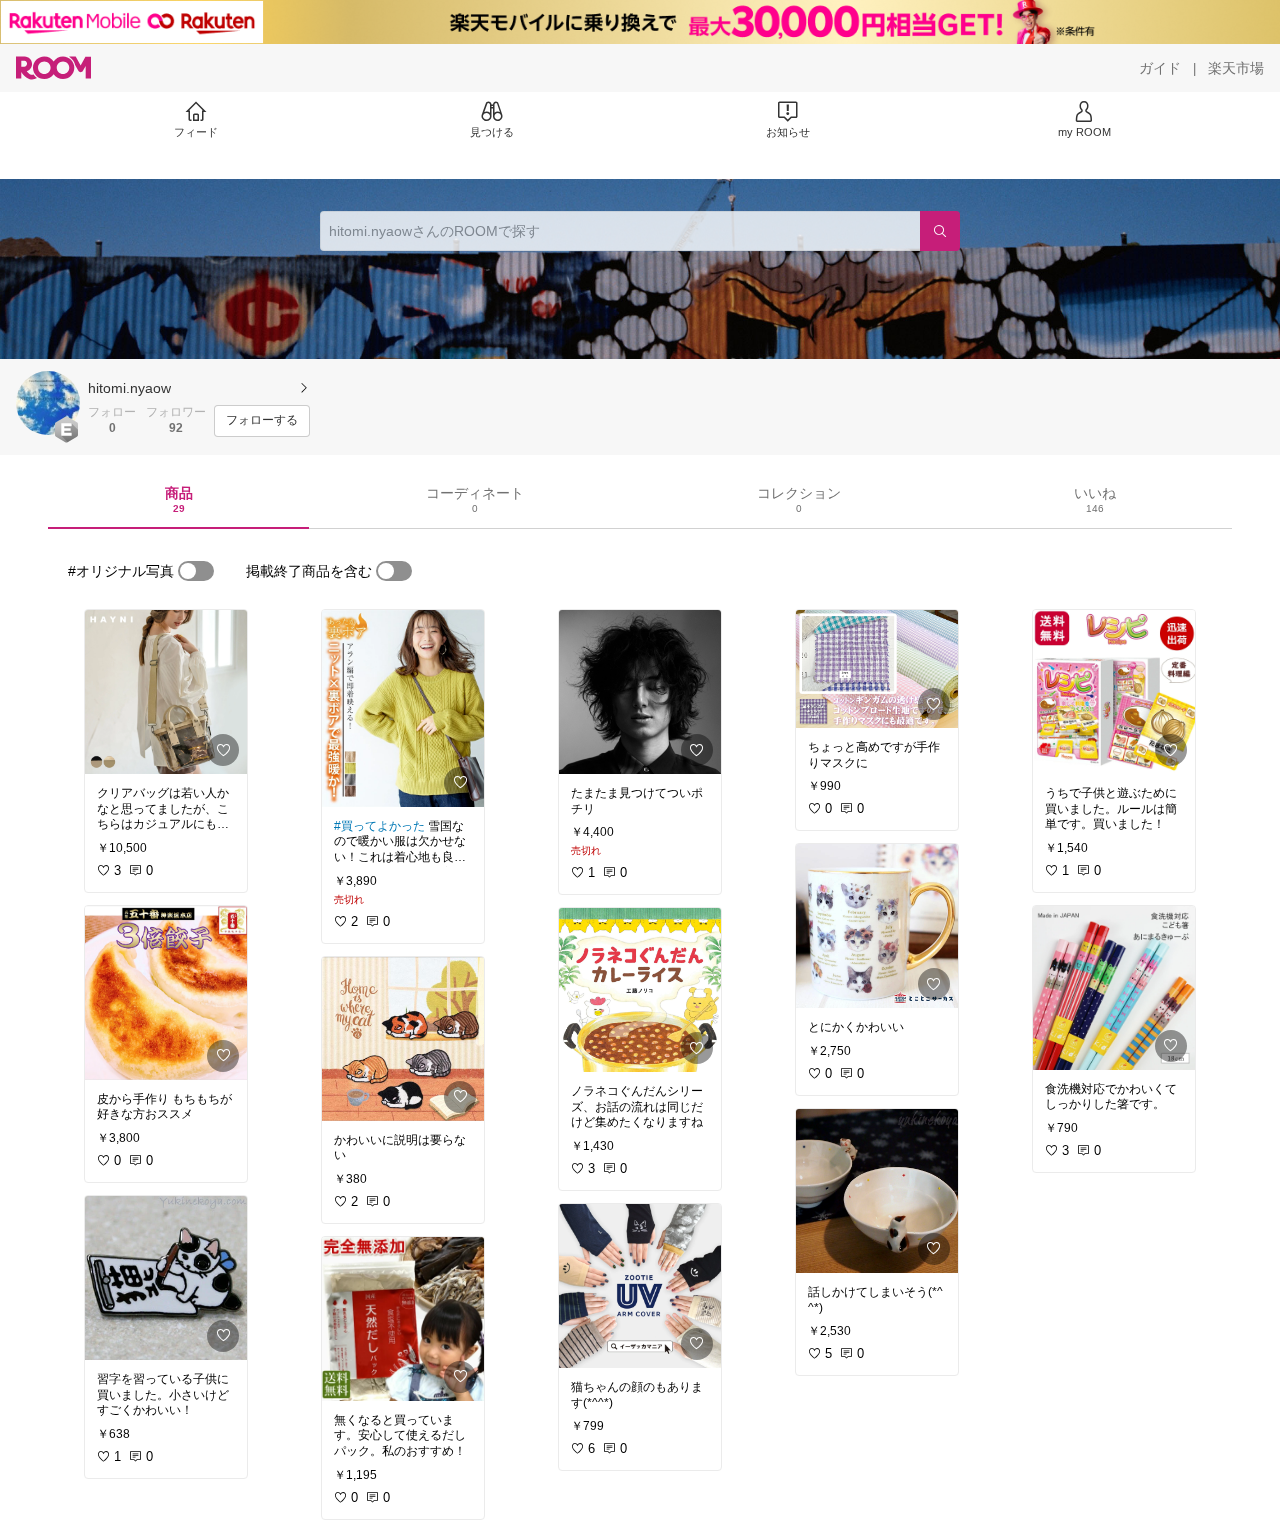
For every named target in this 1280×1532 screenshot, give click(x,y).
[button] (48, 403)
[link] (166, 692)
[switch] (196, 571)
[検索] (940, 231)
